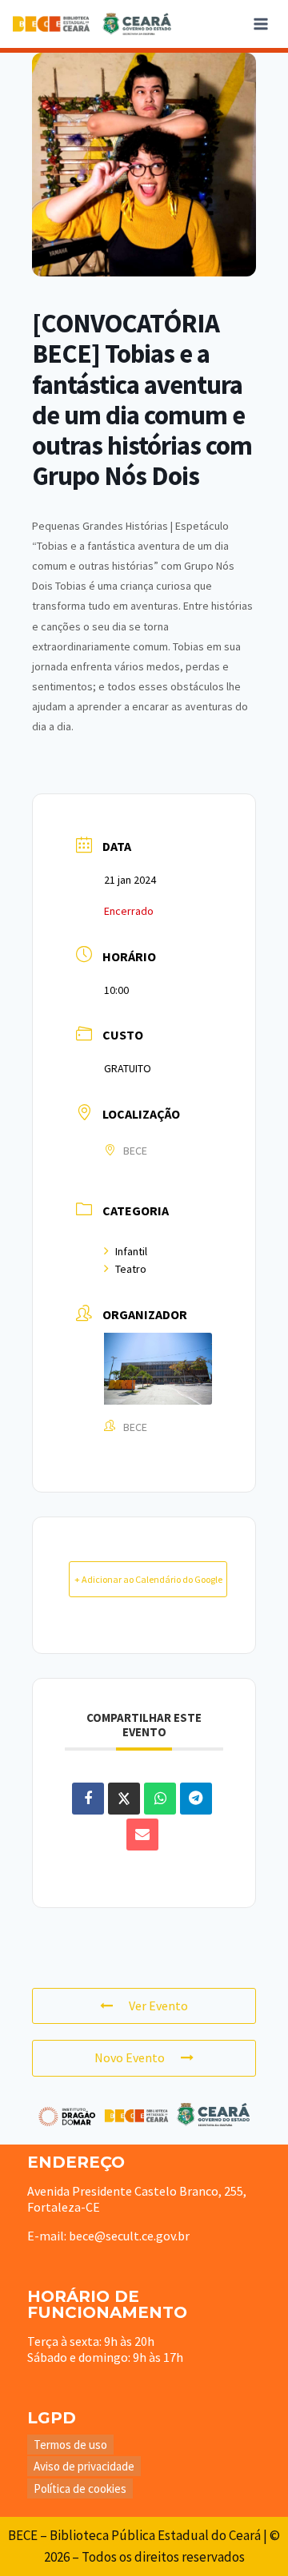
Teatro (131, 1269)
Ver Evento (158, 2006)
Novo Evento (130, 2057)
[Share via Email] (142, 1835)
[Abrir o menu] (260, 24)
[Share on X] (124, 1799)
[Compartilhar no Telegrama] (196, 1799)
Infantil (131, 1251)
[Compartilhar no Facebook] (88, 1799)
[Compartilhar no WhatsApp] (160, 1799)
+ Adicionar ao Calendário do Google (148, 1579)
